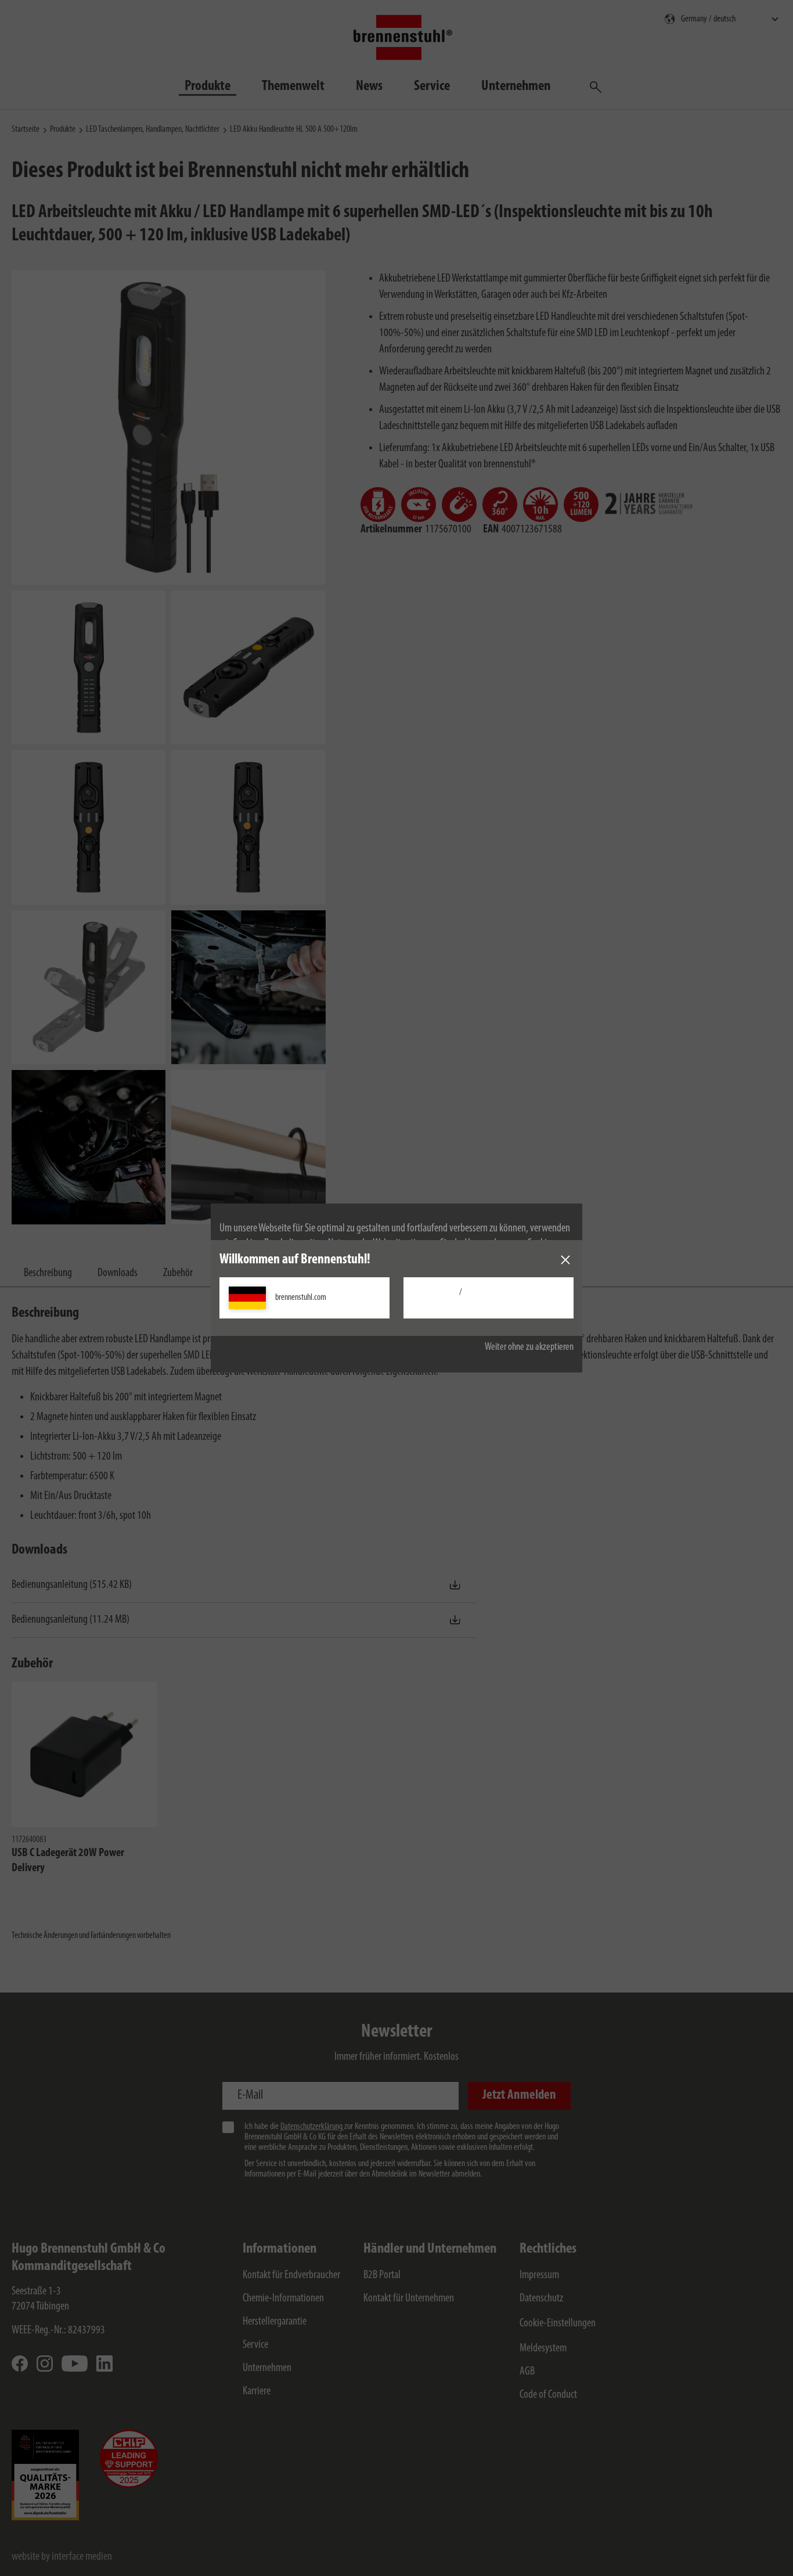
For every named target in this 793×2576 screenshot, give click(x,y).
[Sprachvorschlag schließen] (565, 1260)
